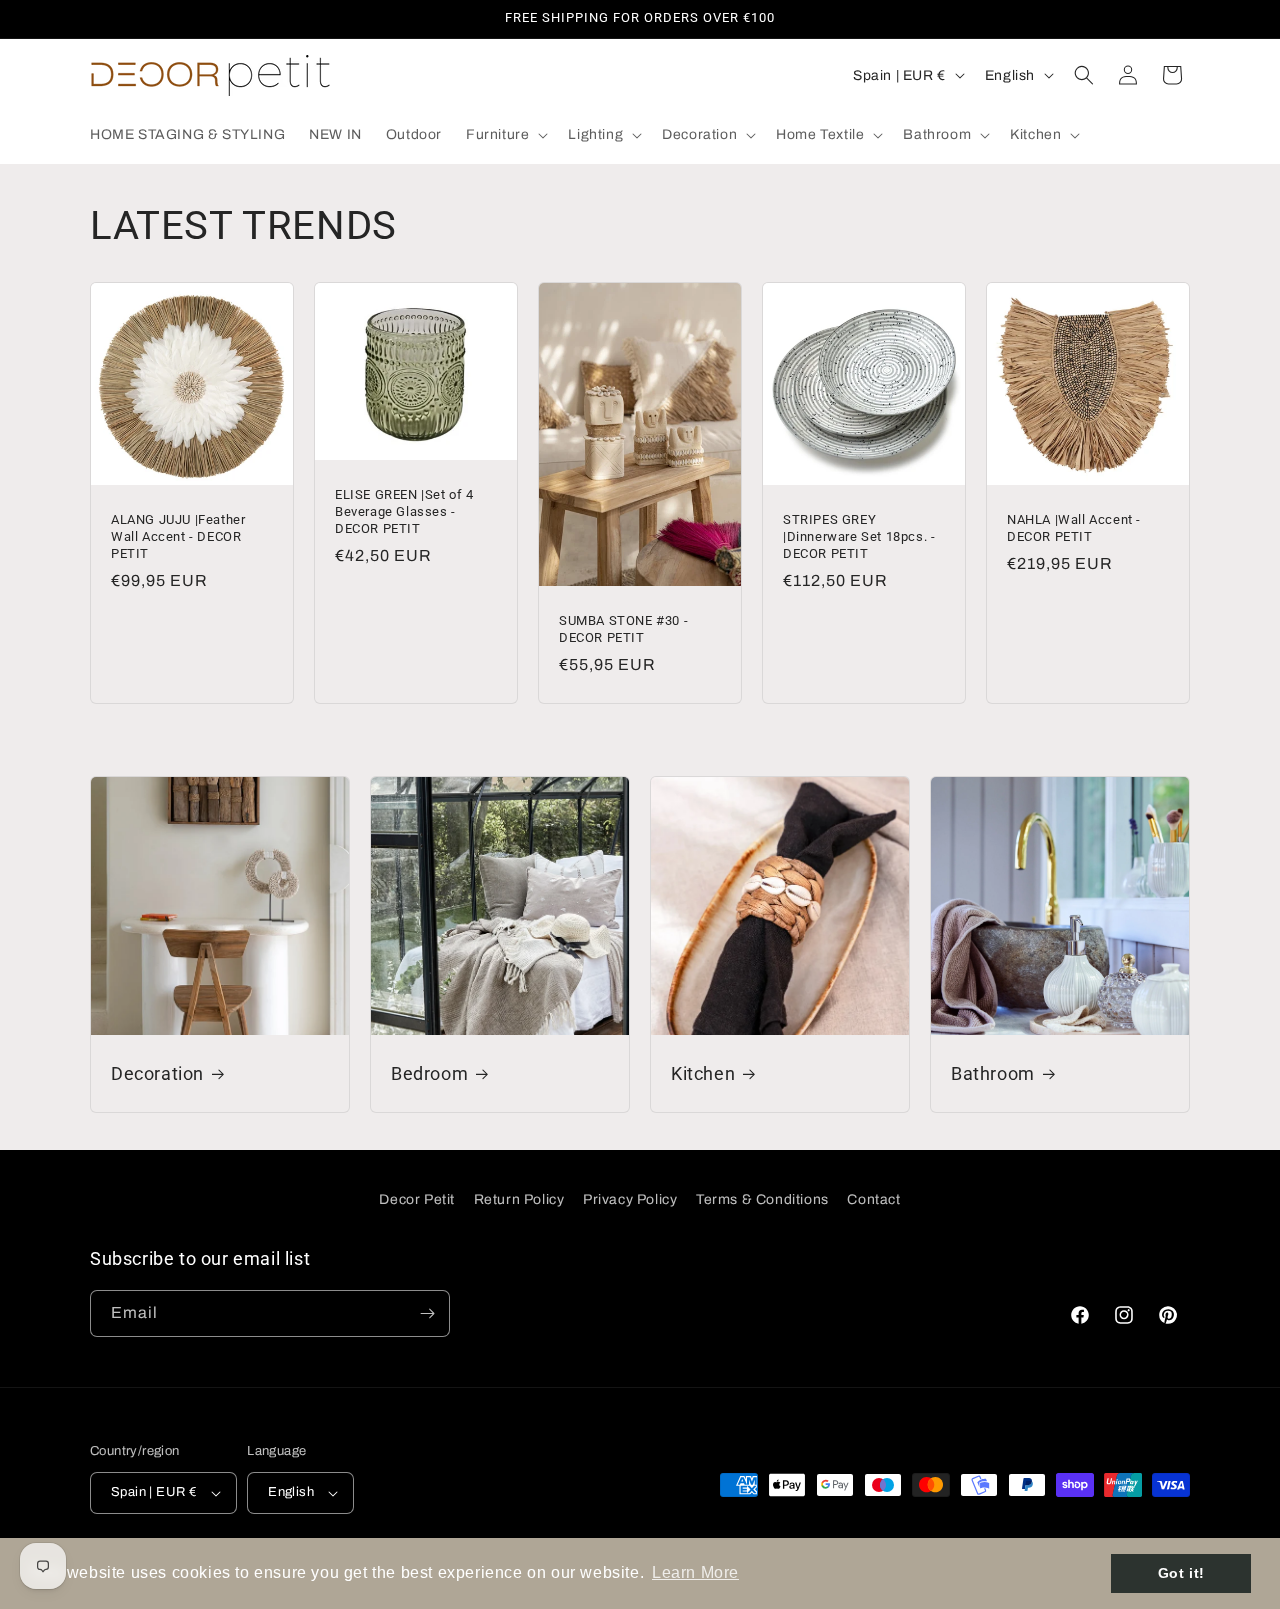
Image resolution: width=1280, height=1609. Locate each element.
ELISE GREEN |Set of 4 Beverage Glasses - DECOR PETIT (404, 511)
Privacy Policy (630, 1199)
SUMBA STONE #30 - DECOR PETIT (623, 629)
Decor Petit (417, 1199)
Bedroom (429, 1073)
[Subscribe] (427, 1313)
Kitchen (703, 1073)
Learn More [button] (695, 1572)
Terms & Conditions (762, 1199)
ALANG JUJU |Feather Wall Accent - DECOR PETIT (178, 536)
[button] (505, 135)
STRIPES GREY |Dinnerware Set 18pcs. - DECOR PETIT (859, 536)
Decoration (157, 1073)
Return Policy (519, 1199)
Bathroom (993, 1073)
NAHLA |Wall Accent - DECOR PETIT (1074, 528)
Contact (873, 1199)
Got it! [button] (1181, 1573)
